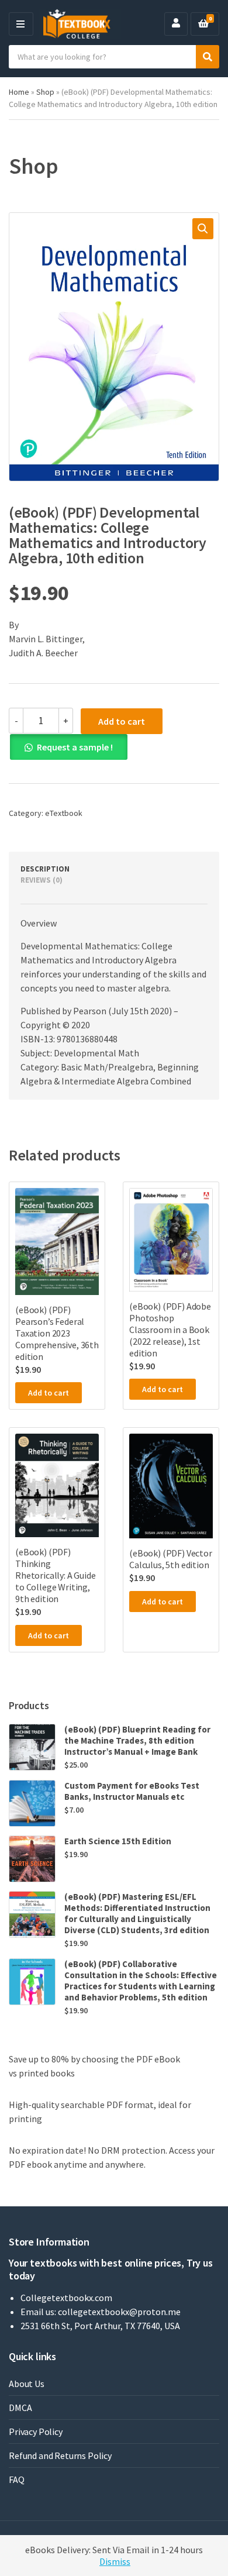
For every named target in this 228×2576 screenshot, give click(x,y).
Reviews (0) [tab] (42, 880)
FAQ (17, 2479)
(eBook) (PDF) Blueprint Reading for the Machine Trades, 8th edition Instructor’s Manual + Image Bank (137, 1740)
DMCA (20, 2408)
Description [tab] (45, 869)
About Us (27, 2384)
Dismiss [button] (115, 2561)
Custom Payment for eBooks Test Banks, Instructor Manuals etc (132, 1791)
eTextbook (64, 813)
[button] (203, 229)
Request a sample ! (75, 747)
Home (19, 92)
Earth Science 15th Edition (118, 1841)
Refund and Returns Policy (60, 2456)
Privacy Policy (36, 2432)
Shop (45, 92)
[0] (203, 24)
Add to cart (122, 721)
